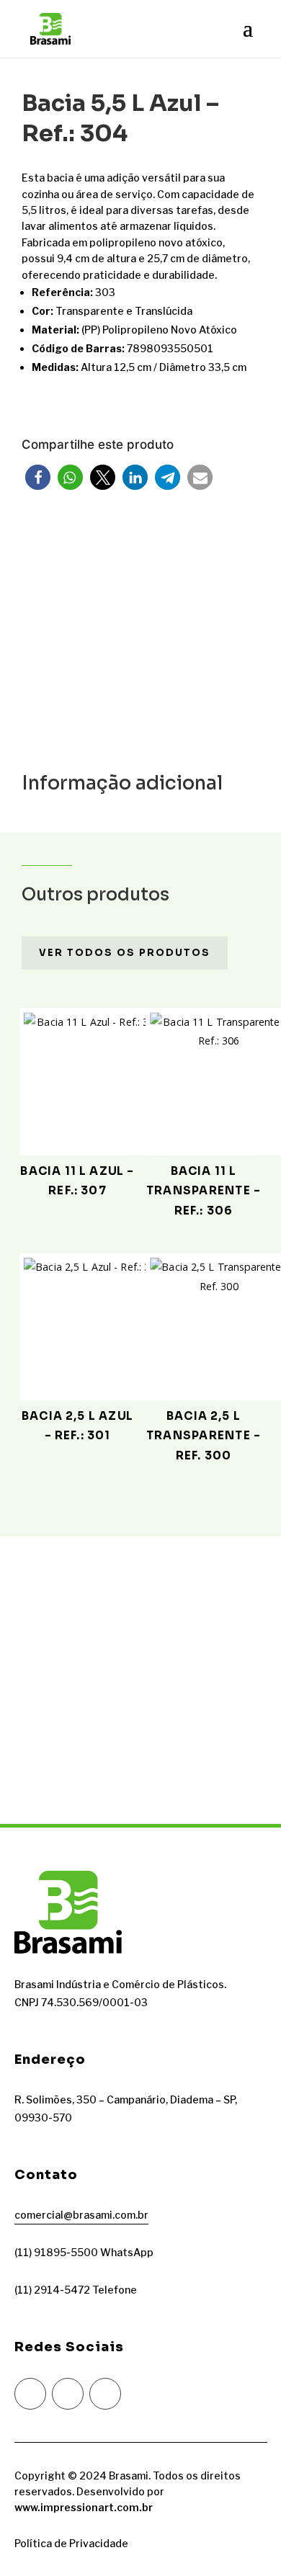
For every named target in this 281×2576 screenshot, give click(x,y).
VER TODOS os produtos (125, 953)
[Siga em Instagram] (30, 2394)
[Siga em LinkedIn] (105, 2394)
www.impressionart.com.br (84, 2507)
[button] (38, 477)
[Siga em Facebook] (68, 2394)
